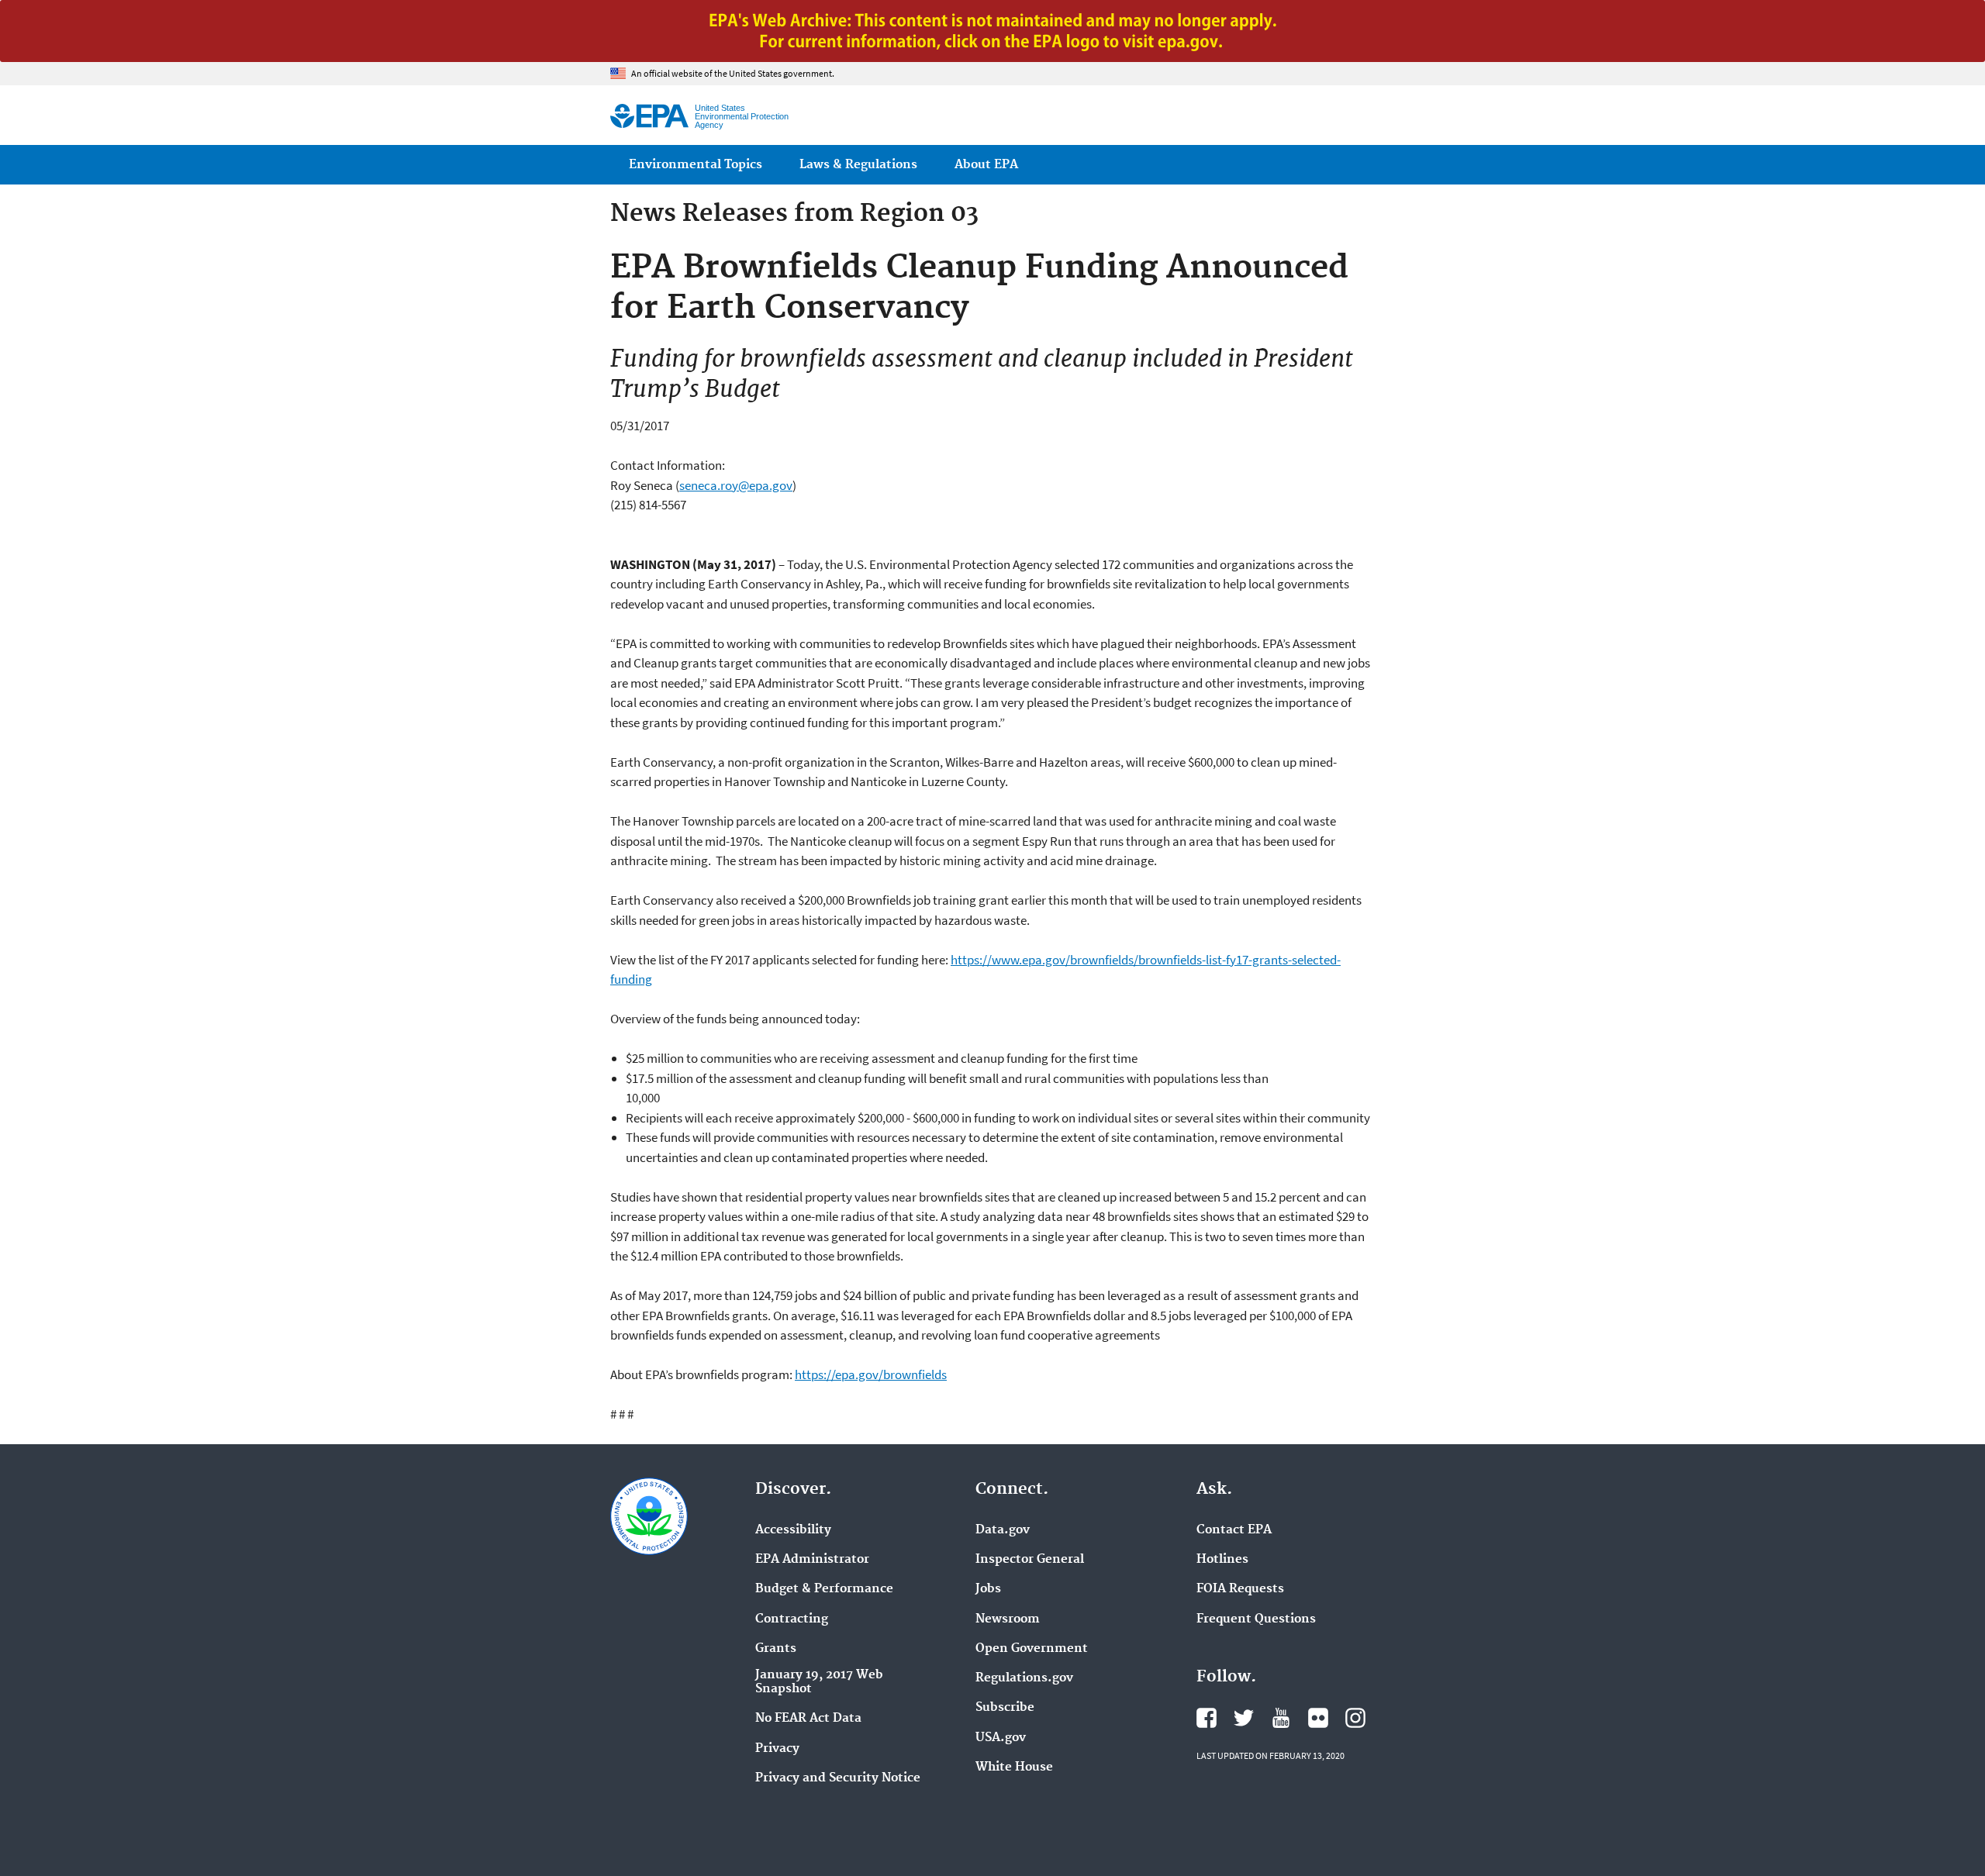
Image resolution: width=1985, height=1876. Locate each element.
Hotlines (1222, 1560)
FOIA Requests (1240, 1589)
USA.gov (1001, 1738)
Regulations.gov (1024, 1678)
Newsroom (1008, 1619)
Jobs (988, 1589)
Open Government (1032, 1649)
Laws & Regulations (858, 165)
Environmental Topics (696, 165)
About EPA (986, 165)
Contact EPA (1234, 1530)
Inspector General (1030, 1560)
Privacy (777, 1749)
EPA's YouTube (1281, 1718)
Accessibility (793, 1530)
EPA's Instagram (1355, 1718)
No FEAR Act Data (808, 1719)
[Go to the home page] (649, 116)
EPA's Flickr (1318, 1718)
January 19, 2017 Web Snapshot (819, 1682)
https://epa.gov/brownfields (871, 1374)
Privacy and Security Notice (838, 1778)
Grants (776, 1649)
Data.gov (1003, 1530)
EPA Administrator (812, 1560)
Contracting (792, 1619)
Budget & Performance (824, 1589)
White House (1014, 1767)
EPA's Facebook (1207, 1718)
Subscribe (1005, 1708)
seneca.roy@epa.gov (736, 485)
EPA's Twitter (1244, 1718)
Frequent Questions (1256, 1619)
